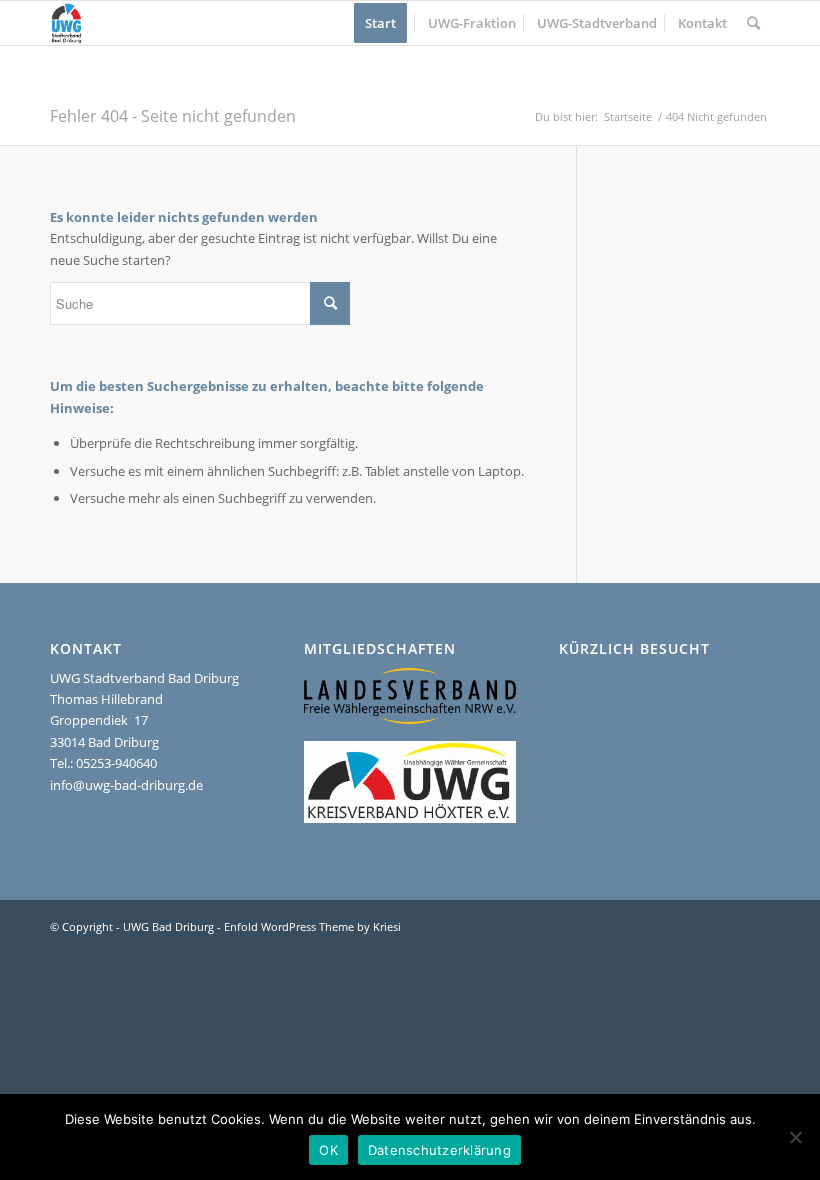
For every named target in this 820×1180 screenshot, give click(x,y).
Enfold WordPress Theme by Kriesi (312, 926)
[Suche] (753, 23)
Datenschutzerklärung (439, 1150)
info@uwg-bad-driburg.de (126, 785)
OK (328, 1150)
